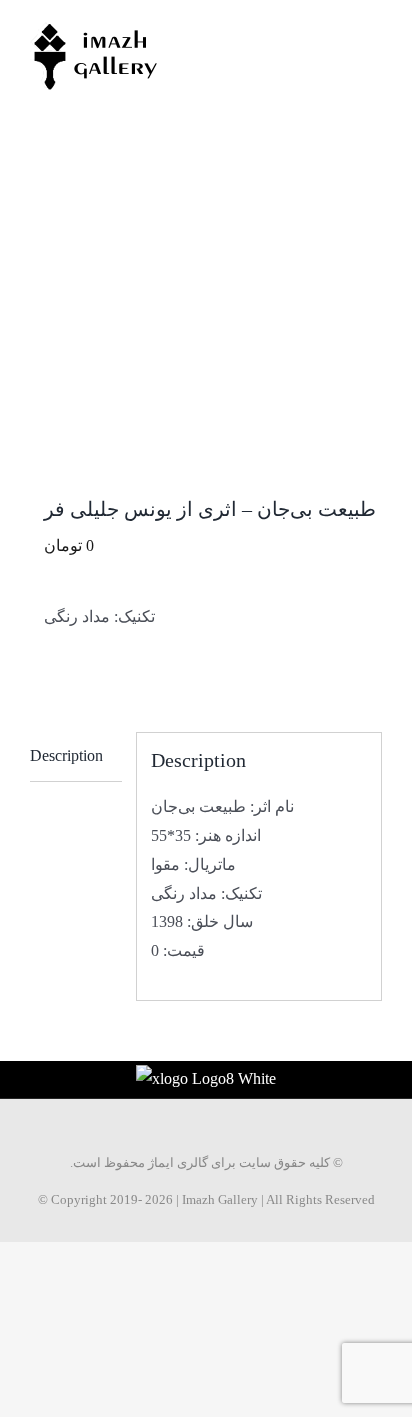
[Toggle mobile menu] (374, 30)
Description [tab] (66, 755)
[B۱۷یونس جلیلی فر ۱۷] (206, 318)
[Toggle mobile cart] (338, 30)
